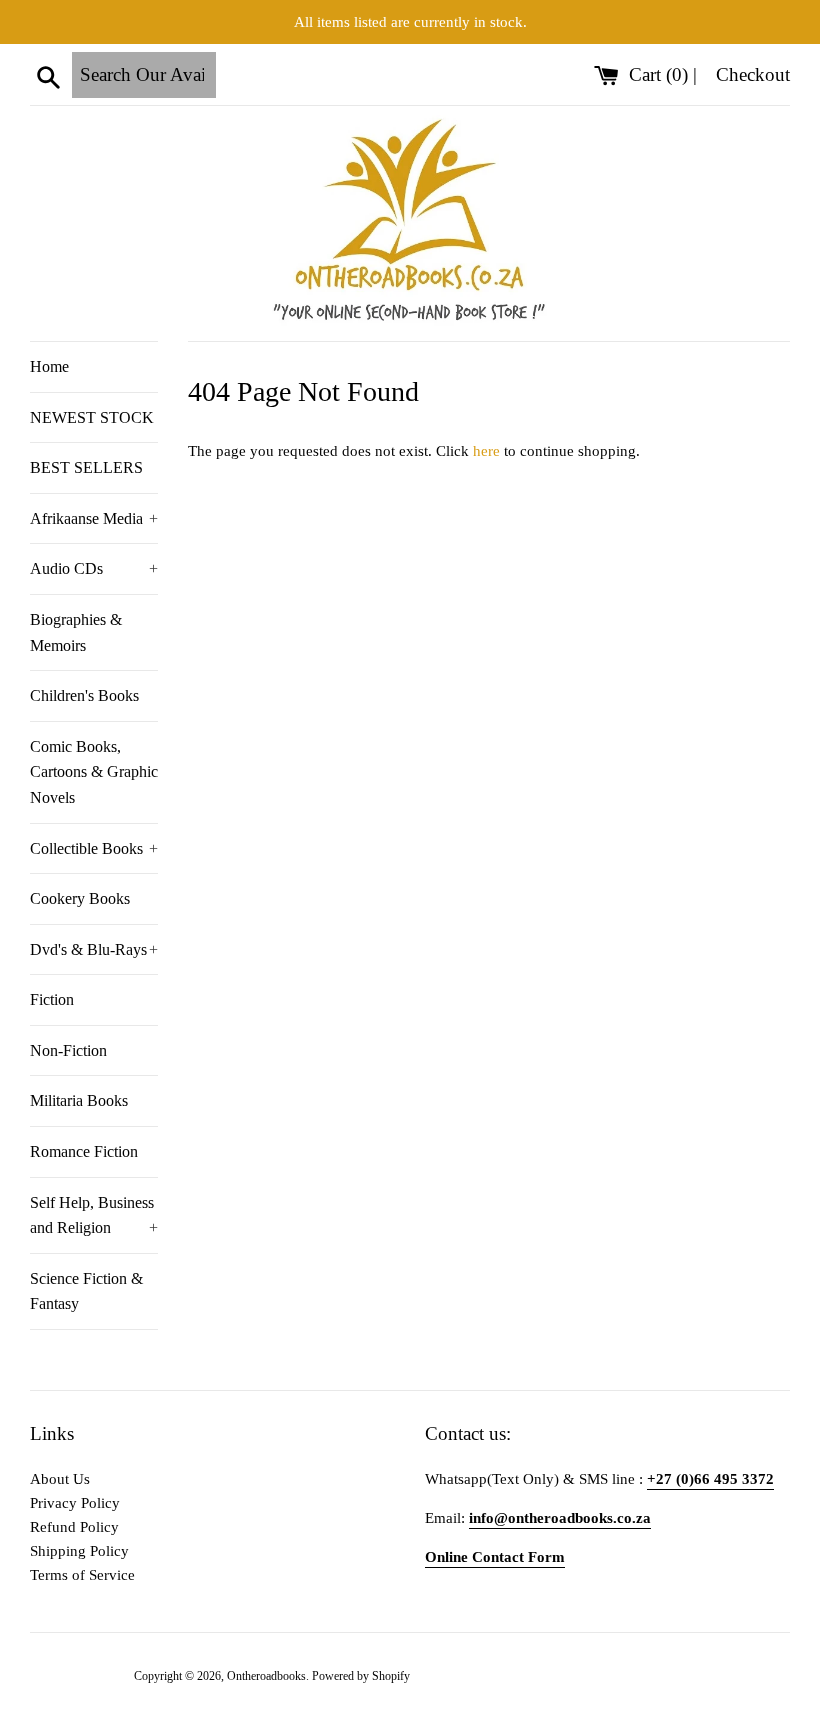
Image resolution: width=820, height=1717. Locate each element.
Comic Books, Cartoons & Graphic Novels (94, 772)
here (486, 451)
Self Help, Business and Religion (94, 1215)
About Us (60, 1479)
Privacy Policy (75, 1503)
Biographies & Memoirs (76, 632)
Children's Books (84, 695)
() (661, 74)
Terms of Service (82, 1575)
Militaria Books (79, 1100)
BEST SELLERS (86, 467)
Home (49, 366)
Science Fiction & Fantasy (86, 1291)
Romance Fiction (84, 1151)
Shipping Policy (79, 1551)
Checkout (753, 74)
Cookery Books (80, 898)
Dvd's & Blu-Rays (94, 949)
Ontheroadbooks (266, 1676)
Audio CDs (94, 568)
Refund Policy (74, 1527)
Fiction (52, 999)
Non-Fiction (68, 1050)
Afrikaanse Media (94, 518)
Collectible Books (94, 848)
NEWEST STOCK (92, 417)
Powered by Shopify (361, 1676)
